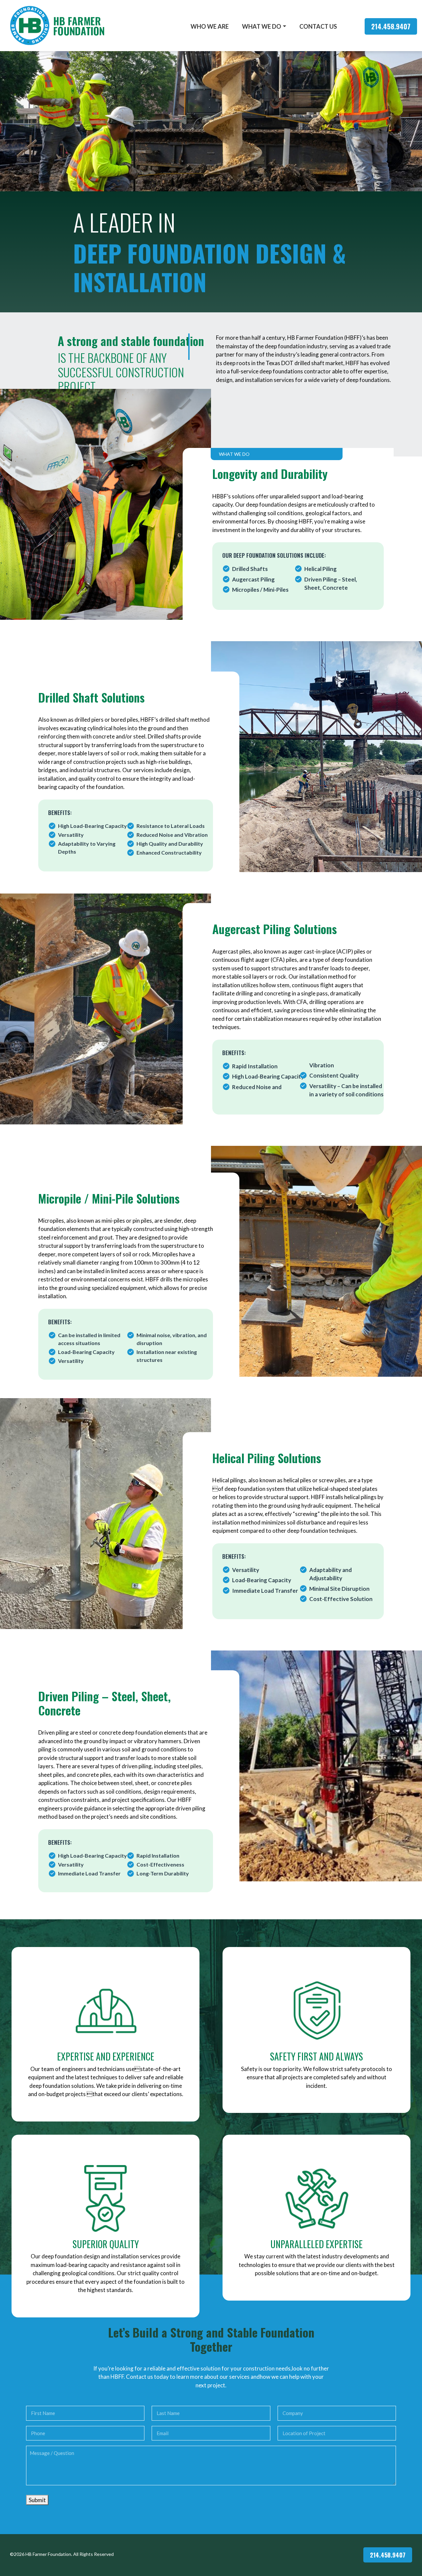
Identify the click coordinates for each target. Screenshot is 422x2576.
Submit (37, 2500)
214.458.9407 (391, 26)
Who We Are (210, 26)
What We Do (262, 26)
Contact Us (318, 26)
